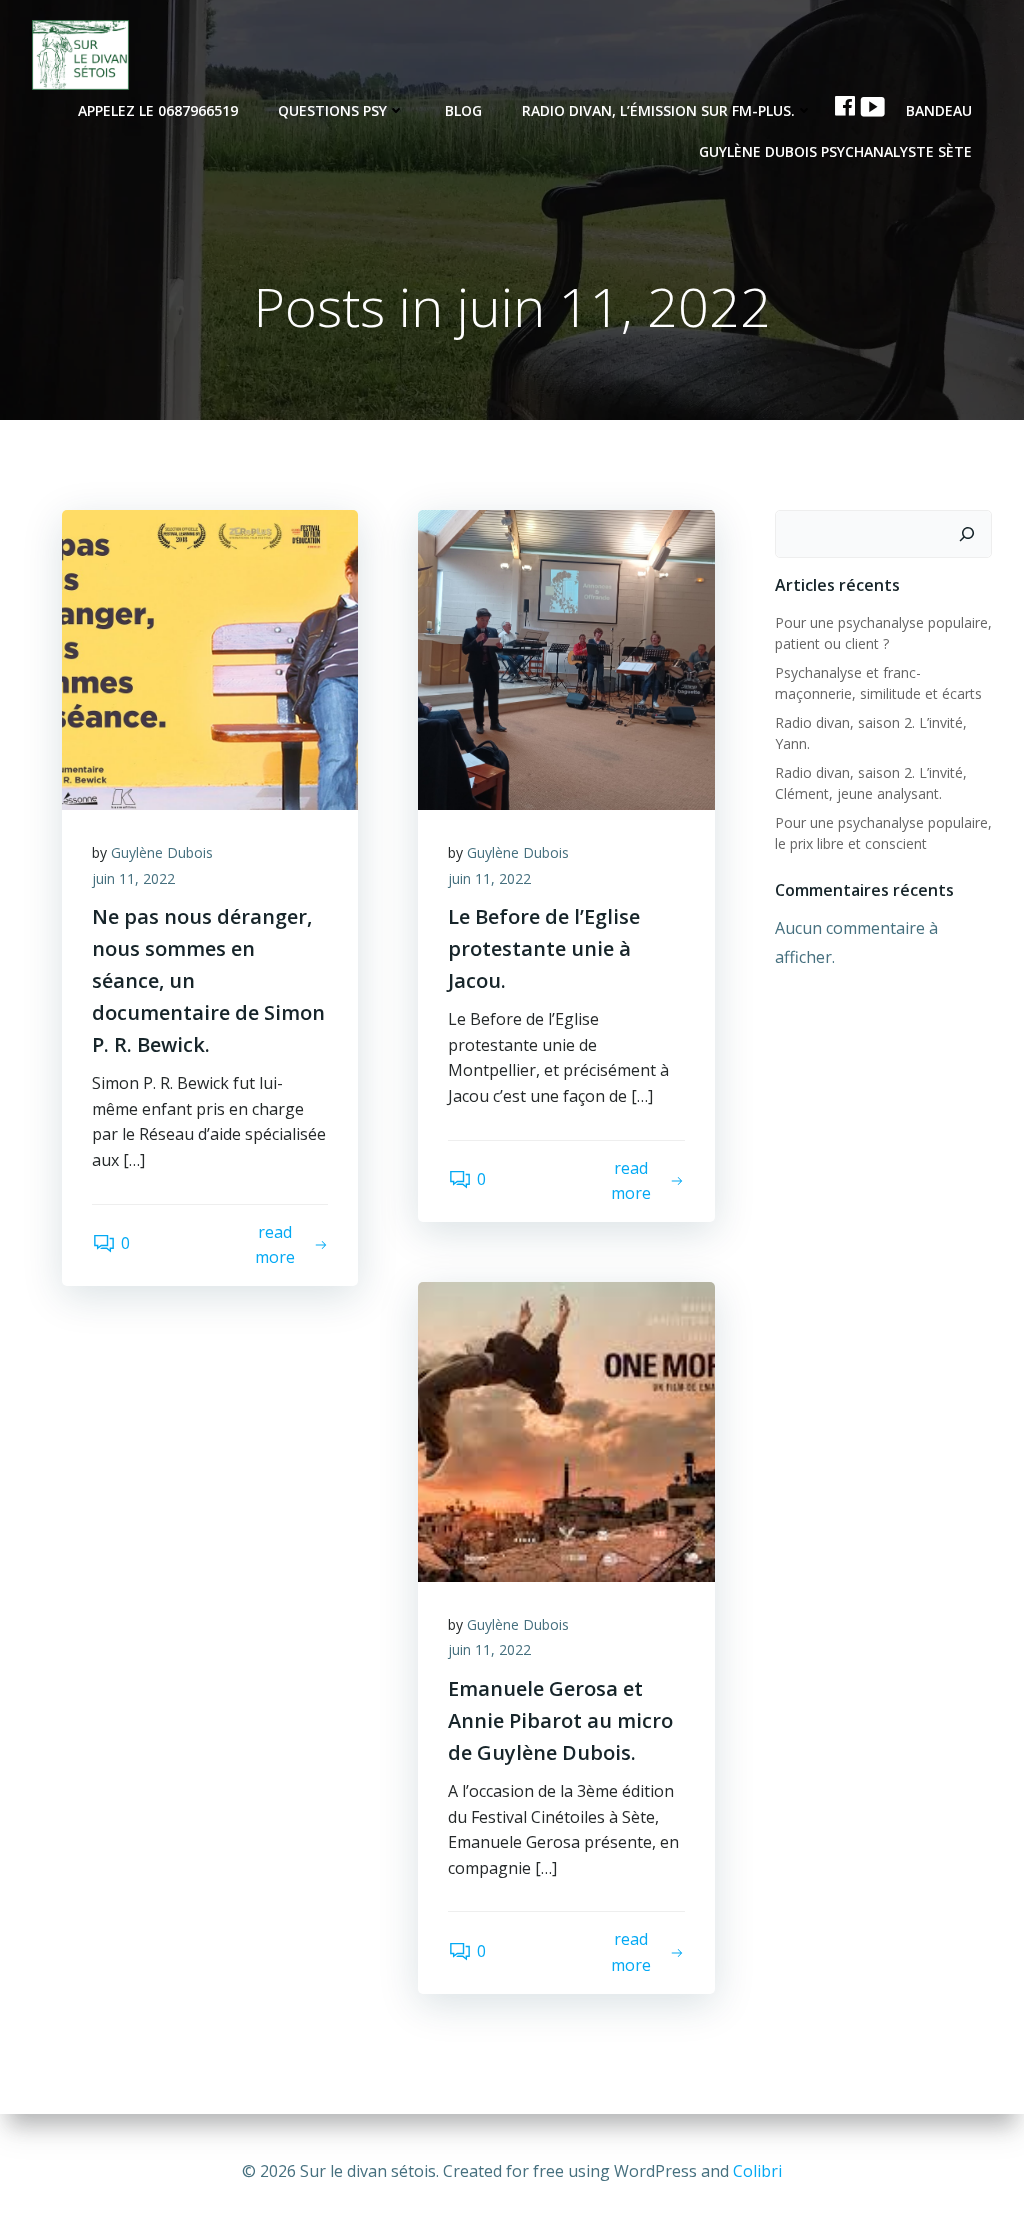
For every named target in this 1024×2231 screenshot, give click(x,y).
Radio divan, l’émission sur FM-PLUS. (658, 110)
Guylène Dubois (162, 852)
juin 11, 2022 (133, 878)
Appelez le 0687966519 (158, 110)
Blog (463, 110)
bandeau (939, 110)
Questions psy (332, 110)
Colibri (757, 2171)
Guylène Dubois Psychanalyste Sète (835, 151)
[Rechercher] (967, 534)
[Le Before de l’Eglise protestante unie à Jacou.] (566, 658)
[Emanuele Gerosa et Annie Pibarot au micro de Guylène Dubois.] (566, 1430)
